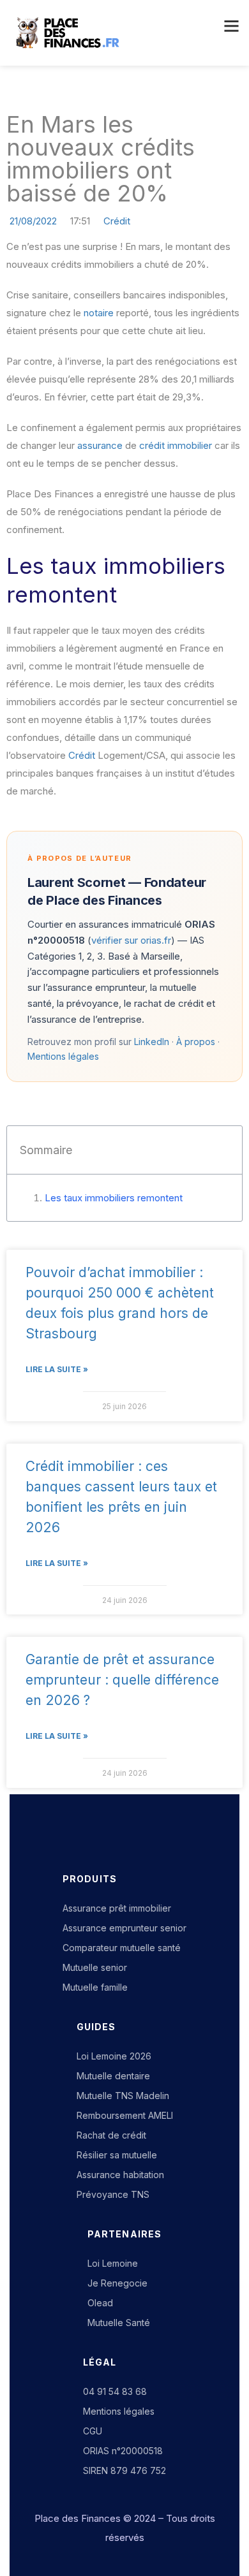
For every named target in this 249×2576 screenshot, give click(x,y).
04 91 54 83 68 (115, 2391)
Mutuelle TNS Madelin (123, 2096)
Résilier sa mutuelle (117, 2155)
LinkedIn (152, 1042)
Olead (100, 2303)
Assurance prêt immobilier (117, 1908)
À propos (196, 1042)
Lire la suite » (57, 1369)
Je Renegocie (117, 2283)
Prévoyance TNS (113, 2194)
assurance (100, 445)
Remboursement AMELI (125, 2115)
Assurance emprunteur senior (124, 1928)
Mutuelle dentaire (113, 2076)
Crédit (117, 221)
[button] (230, 27)
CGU (93, 2431)
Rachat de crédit (111, 2135)
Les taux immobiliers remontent (114, 1198)
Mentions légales (63, 1056)
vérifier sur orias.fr (131, 940)
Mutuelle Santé (119, 2323)
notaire (99, 313)
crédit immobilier (176, 445)
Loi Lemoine (113, 2263)
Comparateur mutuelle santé (122, 1948)
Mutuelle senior (95, 1967)
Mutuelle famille (95, 1987)
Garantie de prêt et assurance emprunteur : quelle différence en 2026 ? (122, 1680)
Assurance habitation (120, 2175)
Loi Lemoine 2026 (114, 2056)
